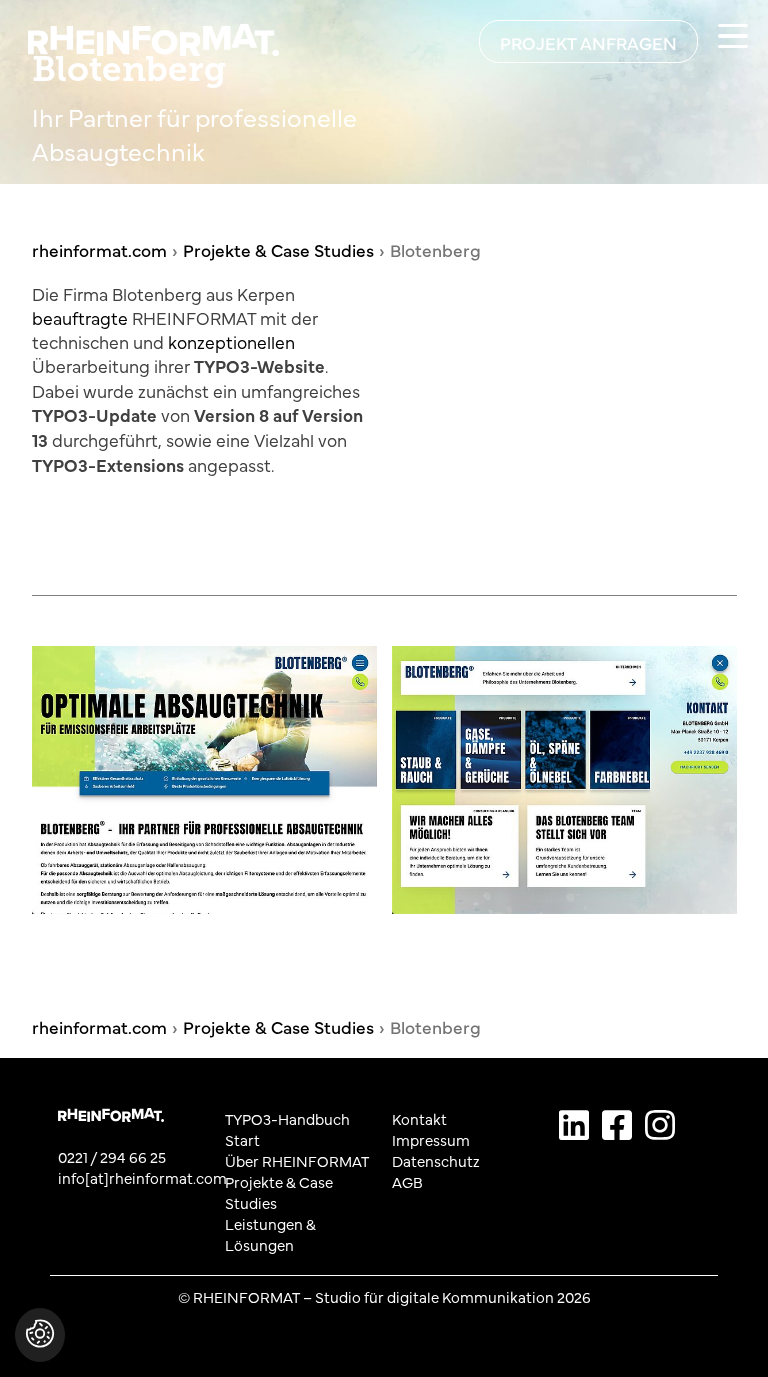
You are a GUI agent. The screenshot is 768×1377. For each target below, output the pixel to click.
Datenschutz (436, 1160)
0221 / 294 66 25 (112, 1156)
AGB (407, 1181)
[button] (40, 1345)
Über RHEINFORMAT (297, 1160)
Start (242, 1139)
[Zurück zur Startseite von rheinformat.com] (134, 37)
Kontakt (419, 1118)
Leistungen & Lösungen (270, 1234)
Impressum (431, 1139)
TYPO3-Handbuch (287, 1118)
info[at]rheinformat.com (142, 1177)
